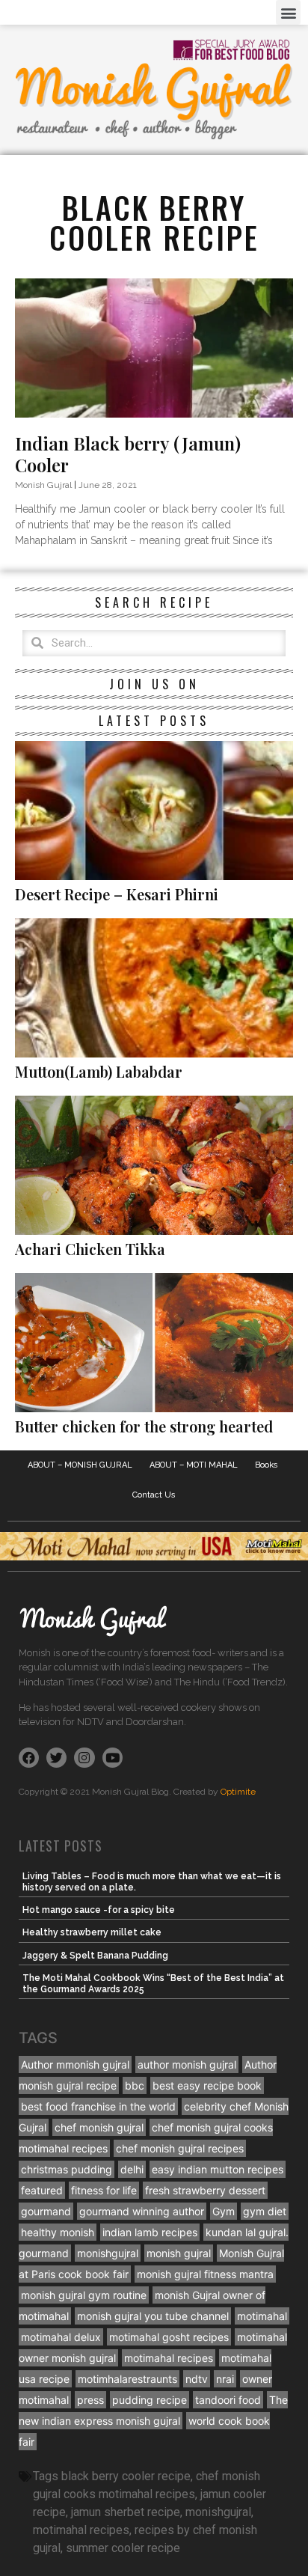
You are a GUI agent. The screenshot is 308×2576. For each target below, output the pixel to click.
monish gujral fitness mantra (205, 2274)
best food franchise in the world (98, 2106)
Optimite (238, 1792)
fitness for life (104, 2190)
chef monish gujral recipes (180, 2148)
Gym (224, 2211)
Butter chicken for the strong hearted (144, 1426)
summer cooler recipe (123, 2548)
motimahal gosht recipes (169, 2337)
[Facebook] (29, 1758)
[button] (288, 12)
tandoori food (228, 2400)
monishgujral (108, 2253)
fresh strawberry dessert (205, 2190)
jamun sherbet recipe (126, 2512)
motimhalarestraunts (127, 2379)
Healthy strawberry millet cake (92, 1932)
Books (267, 1465)
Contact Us (154, 1495)
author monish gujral (187, 2064)
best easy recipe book (207, 2085)
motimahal (262, 2316)
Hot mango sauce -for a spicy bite (99, 1910)
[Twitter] (56, 1758)
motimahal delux (61, 2337)
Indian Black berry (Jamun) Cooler (128, 454)
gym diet (265, 2211)
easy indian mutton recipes (218, 2169)
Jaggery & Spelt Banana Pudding (95, 1956)
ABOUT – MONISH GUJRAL (80, 1465)
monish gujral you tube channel (153, 2316)
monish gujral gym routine (84, 2295)
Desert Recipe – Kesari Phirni (117, 894)
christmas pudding (67, 2169)
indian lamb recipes (150, 2232)
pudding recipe (150, 2400)
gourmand (46, 2211)
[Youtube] (113, 1758)
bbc (135, 2085)
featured (42, 2190)
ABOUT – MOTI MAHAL (194, 1465)
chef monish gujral (99, 2127)
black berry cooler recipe (126, 2476)
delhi (132, 2169)
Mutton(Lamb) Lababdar (99, 1071)
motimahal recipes (169, 2358)
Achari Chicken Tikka (90, 1249)
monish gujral (179, 2253)
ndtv (197, 2379)
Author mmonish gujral (75, 2064)
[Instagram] (84, 1758)
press (90, 2400)
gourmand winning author (142, 2211)
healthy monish (58, 2232)
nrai (225, 2379)
